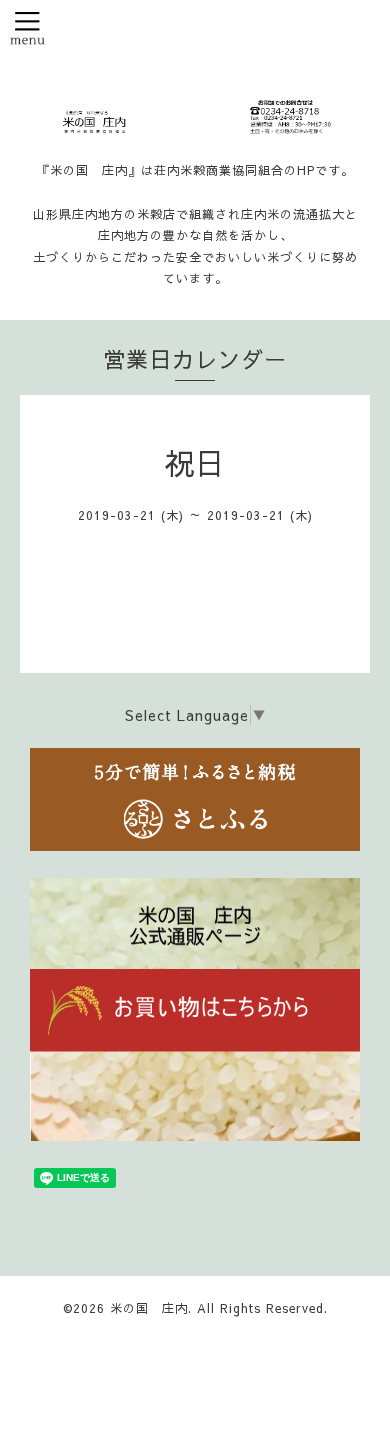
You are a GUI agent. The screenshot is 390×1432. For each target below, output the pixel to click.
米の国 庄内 (149, 1308)
